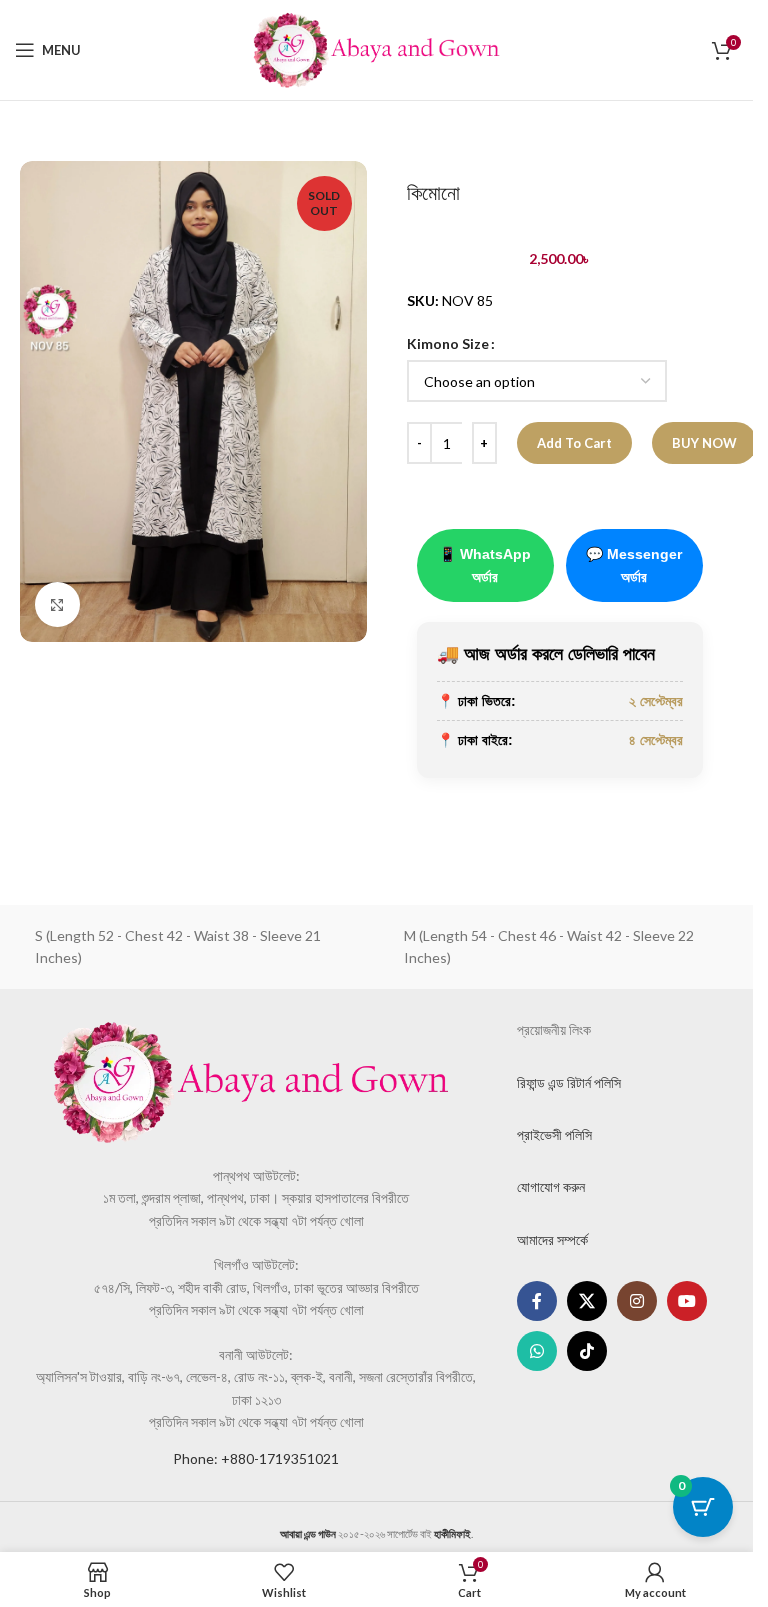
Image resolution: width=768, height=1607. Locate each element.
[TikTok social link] (587, 1351)
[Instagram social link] (637, 1301)
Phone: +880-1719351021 (256, 1458)
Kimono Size (448, 343)
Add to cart (574, 443)
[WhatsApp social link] (537, 1351)
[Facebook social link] (537, 1301)
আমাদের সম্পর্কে (552, 1239)
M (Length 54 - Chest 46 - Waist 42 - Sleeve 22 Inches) (549, 946)
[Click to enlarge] (57, 604)
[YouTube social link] (687, 1301)
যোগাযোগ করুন (551, 1186)
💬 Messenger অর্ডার (634, 565)
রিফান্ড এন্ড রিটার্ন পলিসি (569, 1082)
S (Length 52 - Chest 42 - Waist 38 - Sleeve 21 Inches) (178, 946)
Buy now (704, 443)
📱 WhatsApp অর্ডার (485, 565)
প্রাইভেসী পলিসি (554, 1134)
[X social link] (587, 1301)
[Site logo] (377, 48)
